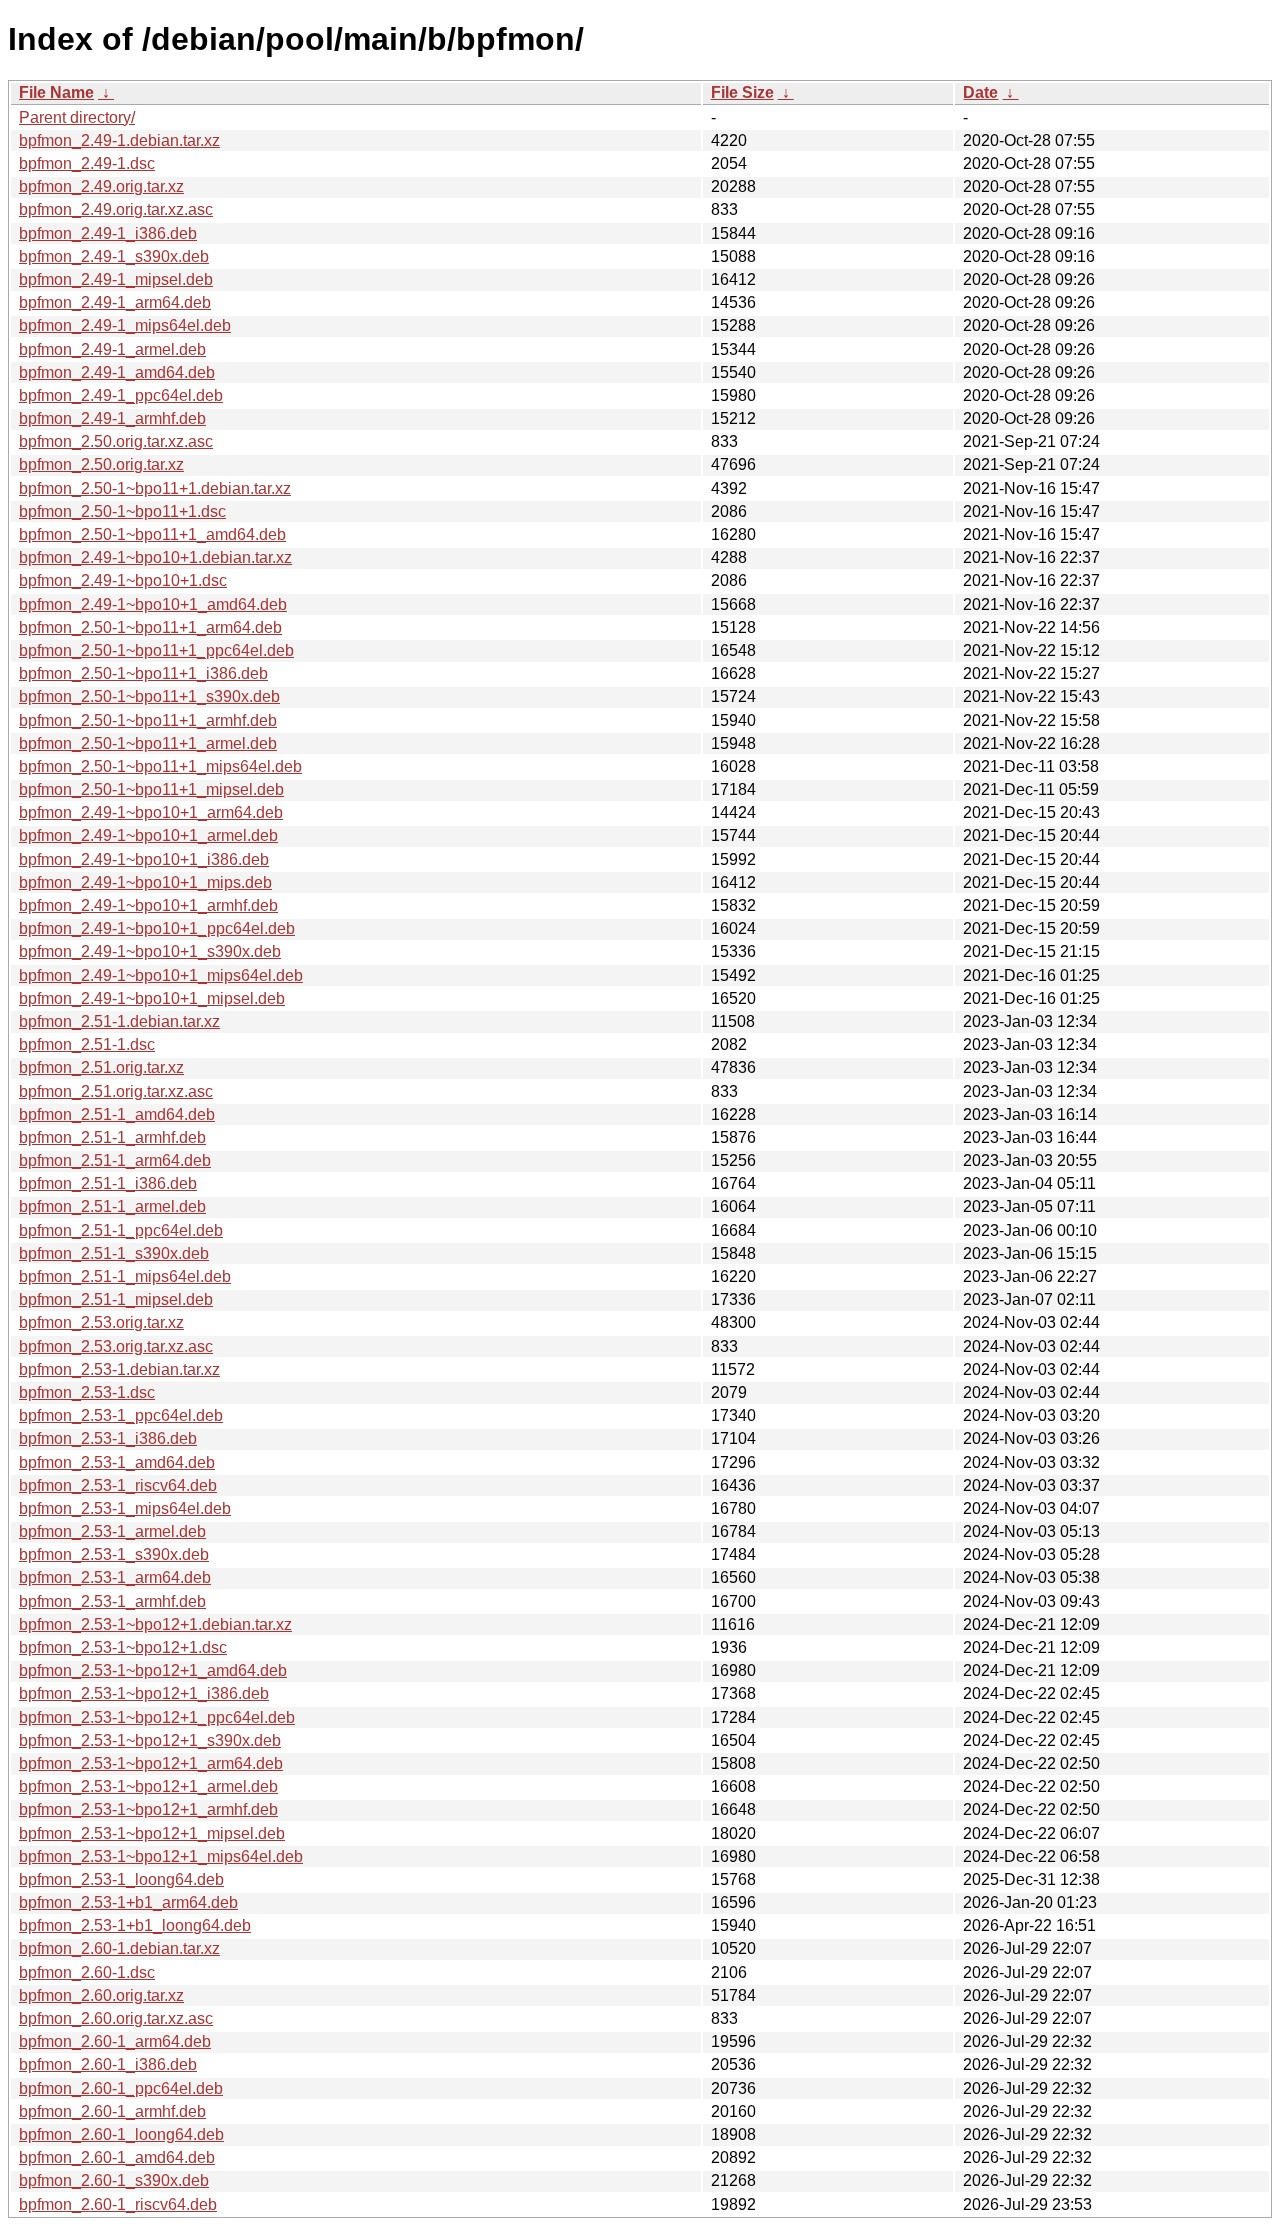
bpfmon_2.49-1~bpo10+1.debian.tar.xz (155, 557)
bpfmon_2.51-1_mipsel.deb (116, 1299)
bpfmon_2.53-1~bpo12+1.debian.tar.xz (155, 1624)
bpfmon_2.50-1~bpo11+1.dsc (122, 511)
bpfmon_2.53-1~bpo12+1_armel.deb (148, 1786)
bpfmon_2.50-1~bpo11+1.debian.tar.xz (155, 488)
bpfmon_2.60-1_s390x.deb (114, 2180)
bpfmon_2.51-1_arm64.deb (115, 1160)
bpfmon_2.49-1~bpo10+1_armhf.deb (148, 905)
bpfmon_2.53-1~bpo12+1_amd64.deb (153, 1670)
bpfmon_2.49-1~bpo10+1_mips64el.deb (161, 975)
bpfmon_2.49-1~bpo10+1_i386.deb (144, 859)
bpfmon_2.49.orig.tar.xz (101, 186)
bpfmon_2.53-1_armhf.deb (112, 1601)
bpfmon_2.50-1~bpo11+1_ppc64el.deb (156, 650)
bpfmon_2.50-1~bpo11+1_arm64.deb (150, 627)
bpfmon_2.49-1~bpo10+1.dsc (123, 580)
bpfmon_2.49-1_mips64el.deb (125, 325)
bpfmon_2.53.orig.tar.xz (101, 1322)
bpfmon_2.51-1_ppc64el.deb (121, 1230)
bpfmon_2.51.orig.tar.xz (101, 1067)
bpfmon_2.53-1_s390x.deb (114, 1554)
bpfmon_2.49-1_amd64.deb (117, 372)
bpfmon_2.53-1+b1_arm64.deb (128, 1902)
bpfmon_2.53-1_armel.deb (112, 1531)
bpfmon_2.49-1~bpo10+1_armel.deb (148, 835)
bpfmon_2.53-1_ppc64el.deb (121, 1415)
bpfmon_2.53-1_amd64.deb (117, 1462)
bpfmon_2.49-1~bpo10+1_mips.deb (145, 882)
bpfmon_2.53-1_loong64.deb (121, 1879)
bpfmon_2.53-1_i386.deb (108, 1438)
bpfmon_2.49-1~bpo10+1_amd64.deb (153, 604)
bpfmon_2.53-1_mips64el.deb (125, 1508)
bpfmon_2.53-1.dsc (87, 1392)
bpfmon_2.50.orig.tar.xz (101, 464)
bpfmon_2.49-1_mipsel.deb (116, 279)
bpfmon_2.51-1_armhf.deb (112, 1137)
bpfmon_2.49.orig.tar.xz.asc (116, 209)
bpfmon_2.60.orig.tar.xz (101, 1995)
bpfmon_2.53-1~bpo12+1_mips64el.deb (161, 1856)
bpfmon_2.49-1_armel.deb (112, 349)
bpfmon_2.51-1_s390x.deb (114, 1253)
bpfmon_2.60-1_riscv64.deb (118, 2204)
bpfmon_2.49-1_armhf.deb (112, 418)
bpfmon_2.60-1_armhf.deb (112, 2111)
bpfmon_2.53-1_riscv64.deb (118, 1485)
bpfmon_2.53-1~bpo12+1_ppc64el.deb (157, 1717)
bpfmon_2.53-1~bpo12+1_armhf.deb (148, 1809)
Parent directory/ (77, 117)
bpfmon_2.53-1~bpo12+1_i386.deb (144, 1693)
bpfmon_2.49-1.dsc (87, 163)
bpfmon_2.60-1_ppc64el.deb (121, 2088)
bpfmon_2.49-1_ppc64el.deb (121, 395)
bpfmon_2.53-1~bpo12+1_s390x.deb (150, 1740)
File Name (56, 92)
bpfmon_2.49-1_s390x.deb (114, 256)
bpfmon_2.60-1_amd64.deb (117, 2157)
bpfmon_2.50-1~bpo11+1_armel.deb (148, 743)
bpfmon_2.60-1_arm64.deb (115, 2041)
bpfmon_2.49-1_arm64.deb (115, 302)
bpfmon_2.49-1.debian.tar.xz (119, 140)
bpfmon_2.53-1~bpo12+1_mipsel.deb (152, 1833)
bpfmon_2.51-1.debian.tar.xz (119, 1021)
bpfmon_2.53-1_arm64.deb (115, 1577)
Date (980, 92)
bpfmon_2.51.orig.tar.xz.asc (116, 1091)
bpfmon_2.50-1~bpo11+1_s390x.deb (149, 696)
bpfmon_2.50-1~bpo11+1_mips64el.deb (160, 766)
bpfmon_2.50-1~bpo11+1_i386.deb (143, 673)
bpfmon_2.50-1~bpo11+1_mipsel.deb (151, 789)
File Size (742, 92)
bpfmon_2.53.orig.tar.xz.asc (116, 1346)
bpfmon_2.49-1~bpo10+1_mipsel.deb (152, 998)
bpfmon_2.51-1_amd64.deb (117, 1114)
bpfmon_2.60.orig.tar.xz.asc (116, 2018)
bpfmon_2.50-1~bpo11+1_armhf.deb (148, 720)
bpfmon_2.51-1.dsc (87, 1044)
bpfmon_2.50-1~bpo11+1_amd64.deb (152, 534)
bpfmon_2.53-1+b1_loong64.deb (135, 1925)
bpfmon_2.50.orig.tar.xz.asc (116, 441)
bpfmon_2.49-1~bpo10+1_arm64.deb (151, 812)
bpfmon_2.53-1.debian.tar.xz (119, 1369)
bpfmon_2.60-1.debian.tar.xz (119, 1948)
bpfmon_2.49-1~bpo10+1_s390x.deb (150, 951)
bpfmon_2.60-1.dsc (87, 1972)
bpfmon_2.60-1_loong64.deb (121, 2134)
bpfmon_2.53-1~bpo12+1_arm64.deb (151, 1763)
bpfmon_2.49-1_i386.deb (108, 233)
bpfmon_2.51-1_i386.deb (108, 1183)
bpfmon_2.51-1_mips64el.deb (125, 1276)
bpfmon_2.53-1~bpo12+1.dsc (123, 1647)
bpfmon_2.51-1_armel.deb (112, 1206)
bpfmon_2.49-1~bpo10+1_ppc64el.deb (157, 928)
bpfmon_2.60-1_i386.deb (108, 2064)
